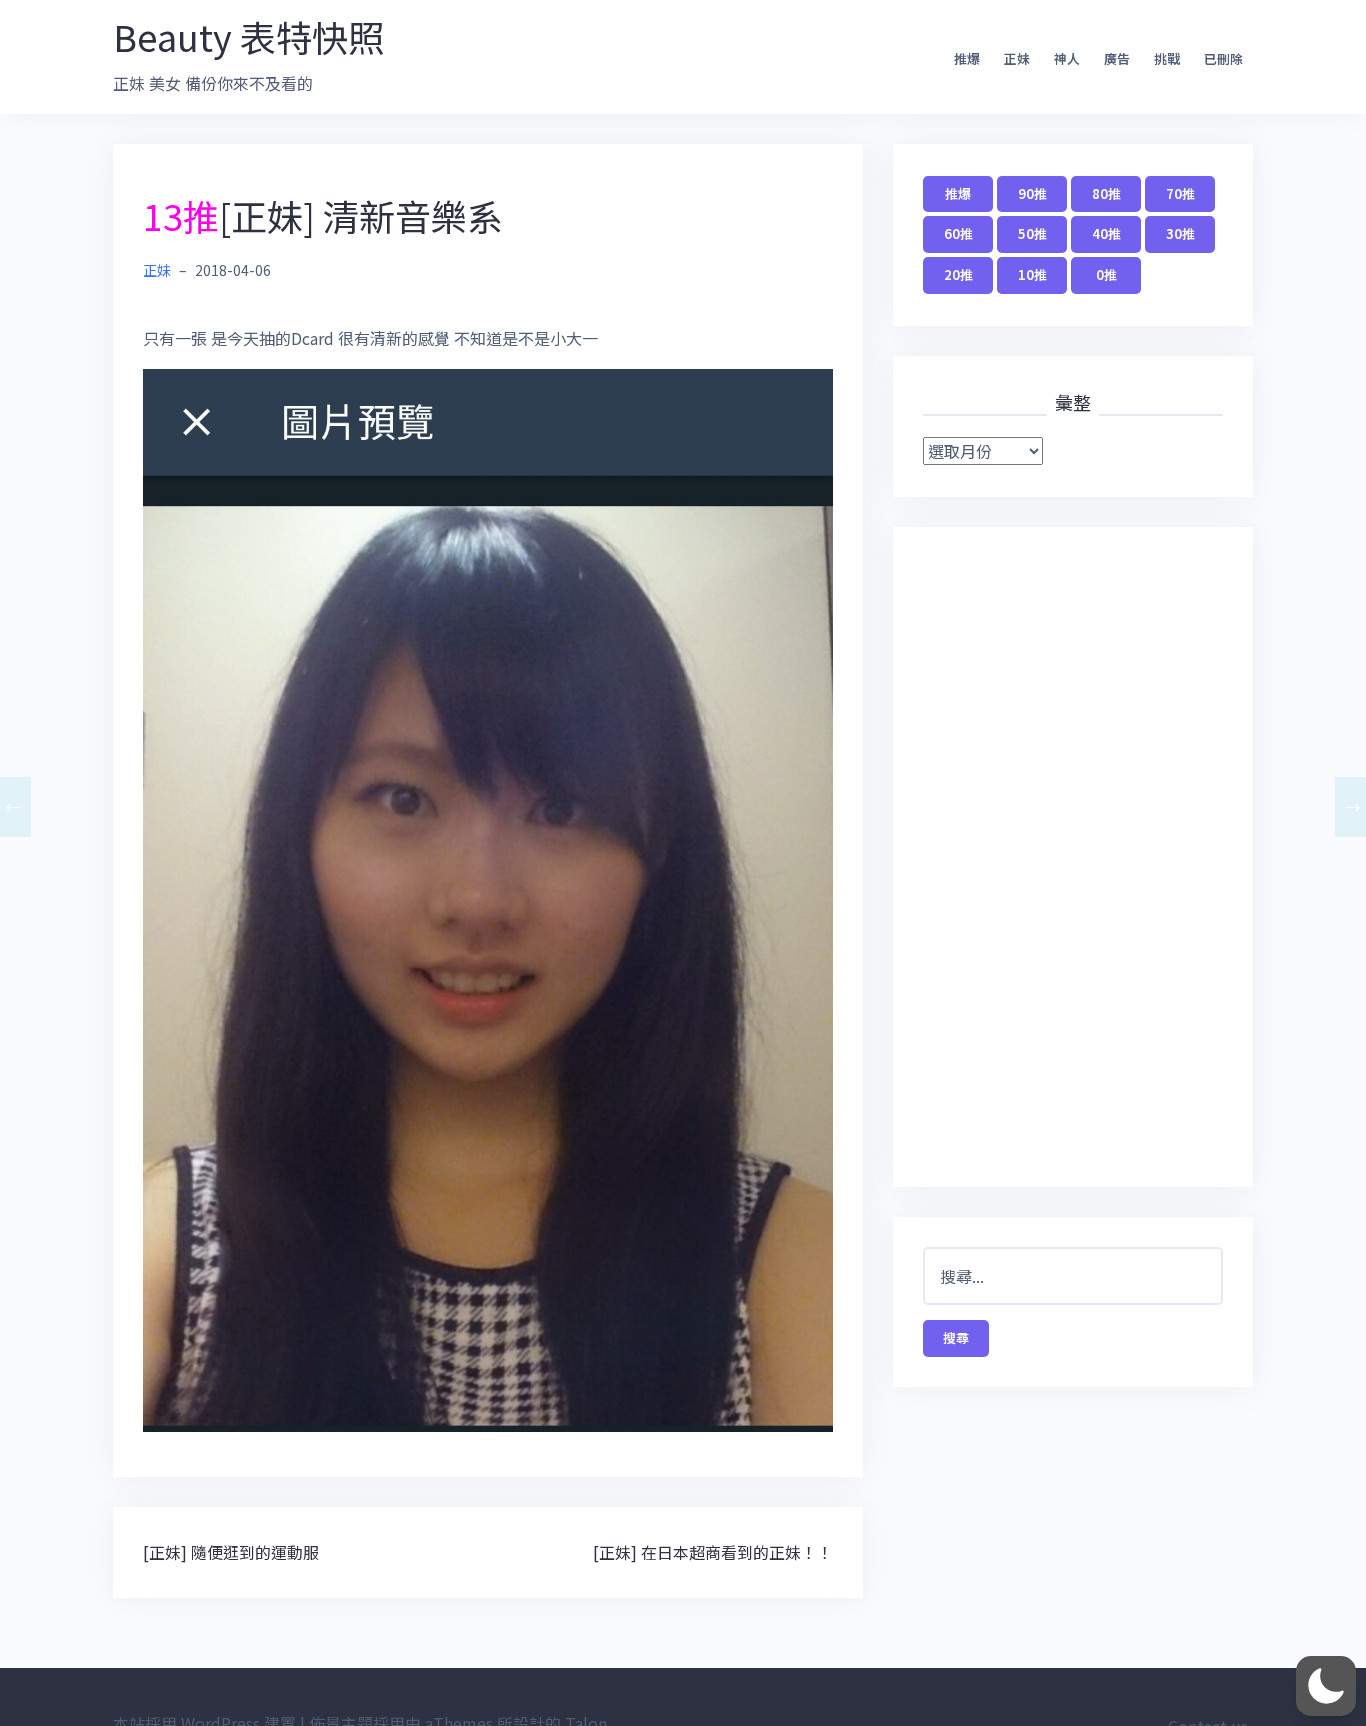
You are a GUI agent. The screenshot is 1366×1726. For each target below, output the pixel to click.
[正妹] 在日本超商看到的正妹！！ (713, 1552)
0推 (1106, 274)
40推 (1106, 233)
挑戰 (1167, 58)
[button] (1326, 1686)
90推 (1032, 193)
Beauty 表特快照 (248, 36)
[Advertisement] (1073, 857)
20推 (958, 274)
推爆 (967, 58)
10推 (1032, 274)
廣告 (1117, 58)
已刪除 (1223, 58)
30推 (1180, 233)
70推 (1180, 193)
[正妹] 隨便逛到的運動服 (231, 1552)
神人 (1067, 58)
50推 (1032, 233)
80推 (1106, 193)
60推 (958, 233)
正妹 (1017, 58)
